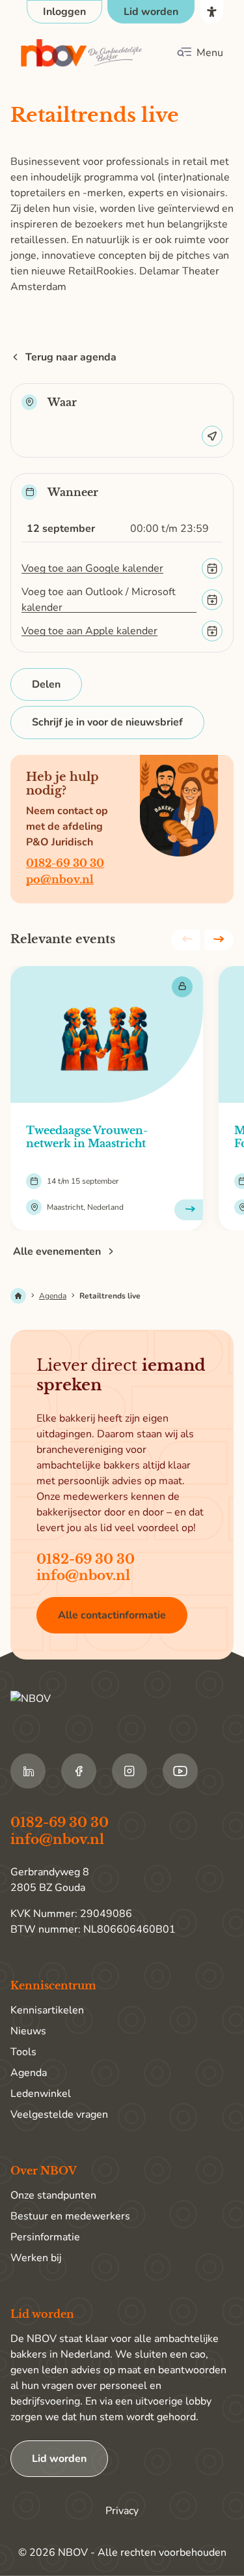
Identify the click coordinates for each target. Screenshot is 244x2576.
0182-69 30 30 (65, 863)
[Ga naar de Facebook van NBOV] (79, 1771)
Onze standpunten (53, 2195)
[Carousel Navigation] (202, 940)
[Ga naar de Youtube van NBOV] (180, 1771)
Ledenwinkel (41, 2094)
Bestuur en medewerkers (70, 2216)
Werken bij (36, 2258)
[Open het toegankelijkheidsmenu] (211, 12)
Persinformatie (45, 2237)
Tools (23, 2052)
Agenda (53, 1296)
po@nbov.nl (60, 879)
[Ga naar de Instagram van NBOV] (129, 1771)
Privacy (122, 2511)
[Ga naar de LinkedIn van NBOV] (28, 1771)
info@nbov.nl (83, 1575)
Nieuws (28, 2031)
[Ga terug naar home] (82, 53)
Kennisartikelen (47, 2010)
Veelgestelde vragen (59, 2115)
